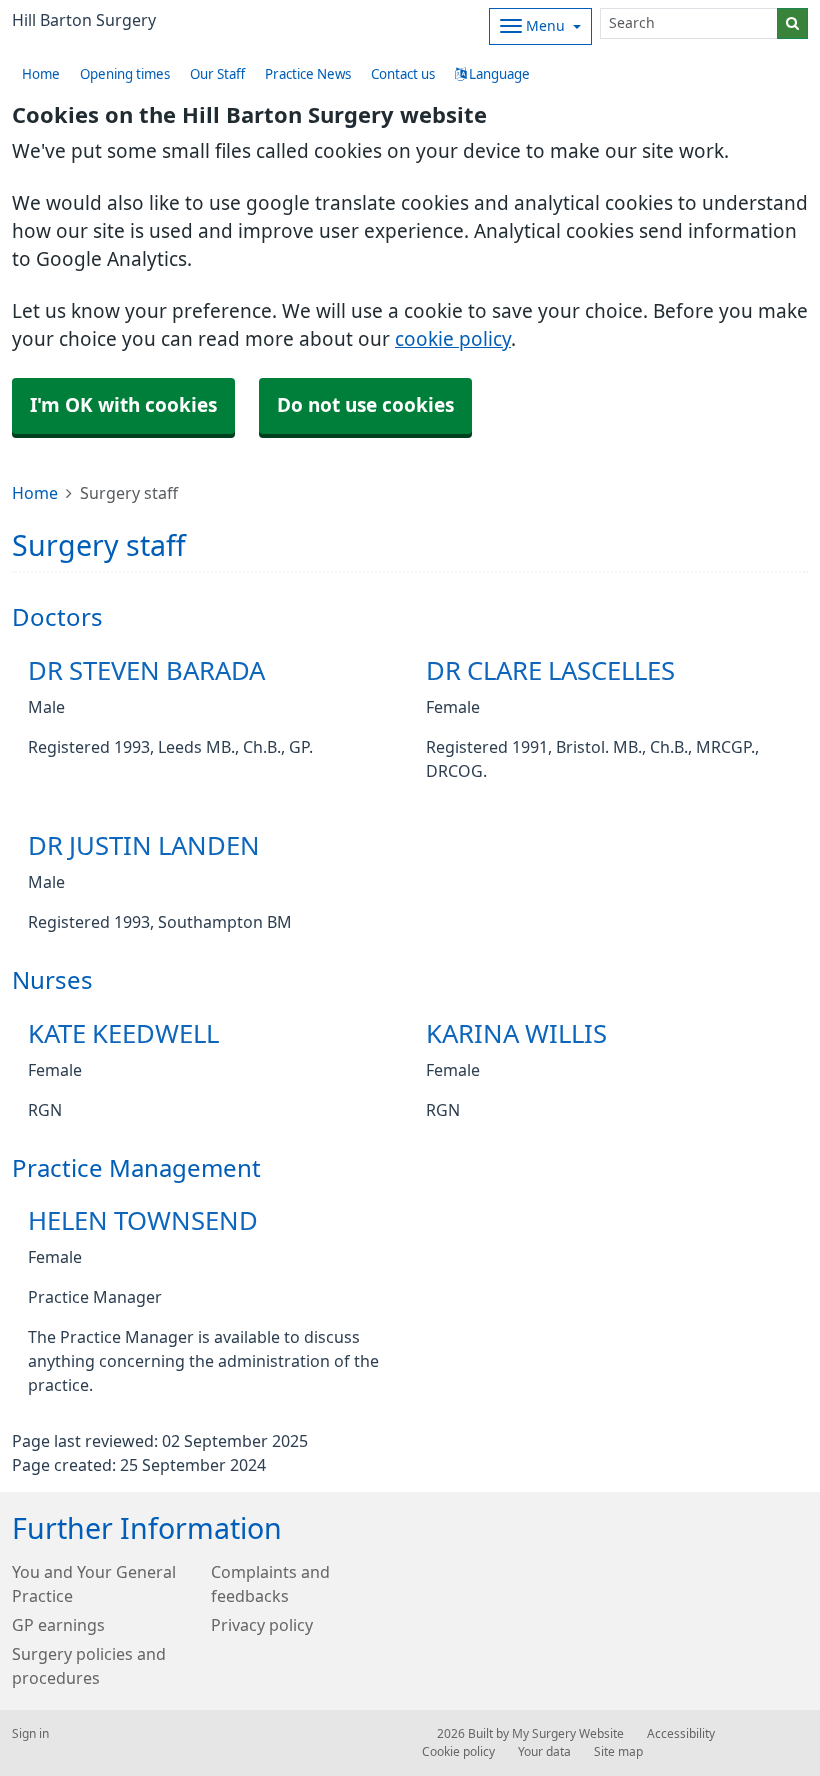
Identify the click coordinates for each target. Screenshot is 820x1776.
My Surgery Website (568, 1734)
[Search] (792, 23)
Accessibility (681, 1734)
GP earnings (58, 1625)
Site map (618, 1752)
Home (35, 493)
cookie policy (453, 339)
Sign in (30, 1734)
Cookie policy (458, 1752)
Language (498, 74)
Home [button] (41, 74)
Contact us (403, 74)
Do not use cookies (365, 405)
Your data (544, 1752)
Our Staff (217, 74)
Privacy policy (262, 1625)
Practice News (308, 74)
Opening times (125, 74)
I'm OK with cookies (123, 405)
